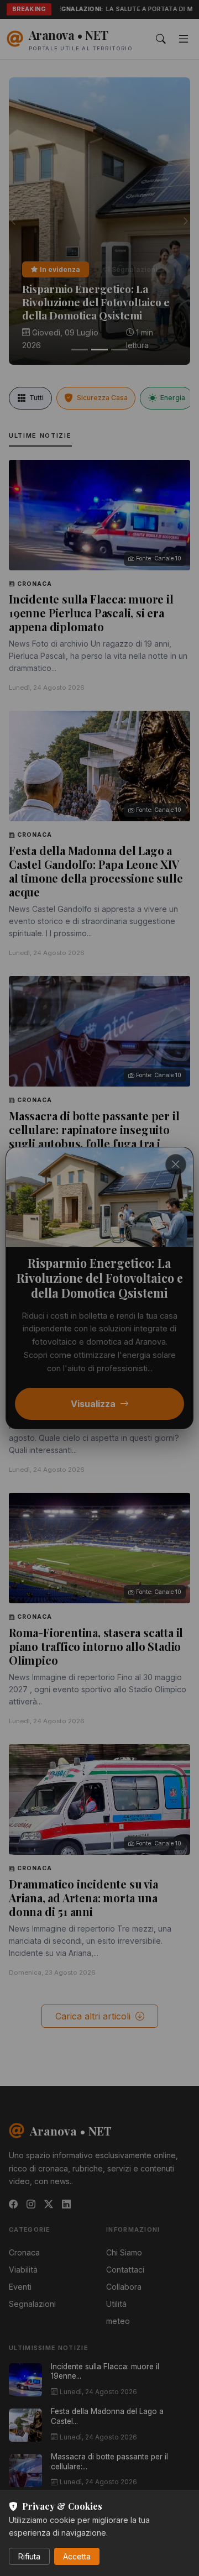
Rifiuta (29, 2556)
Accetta (77, 2556)
